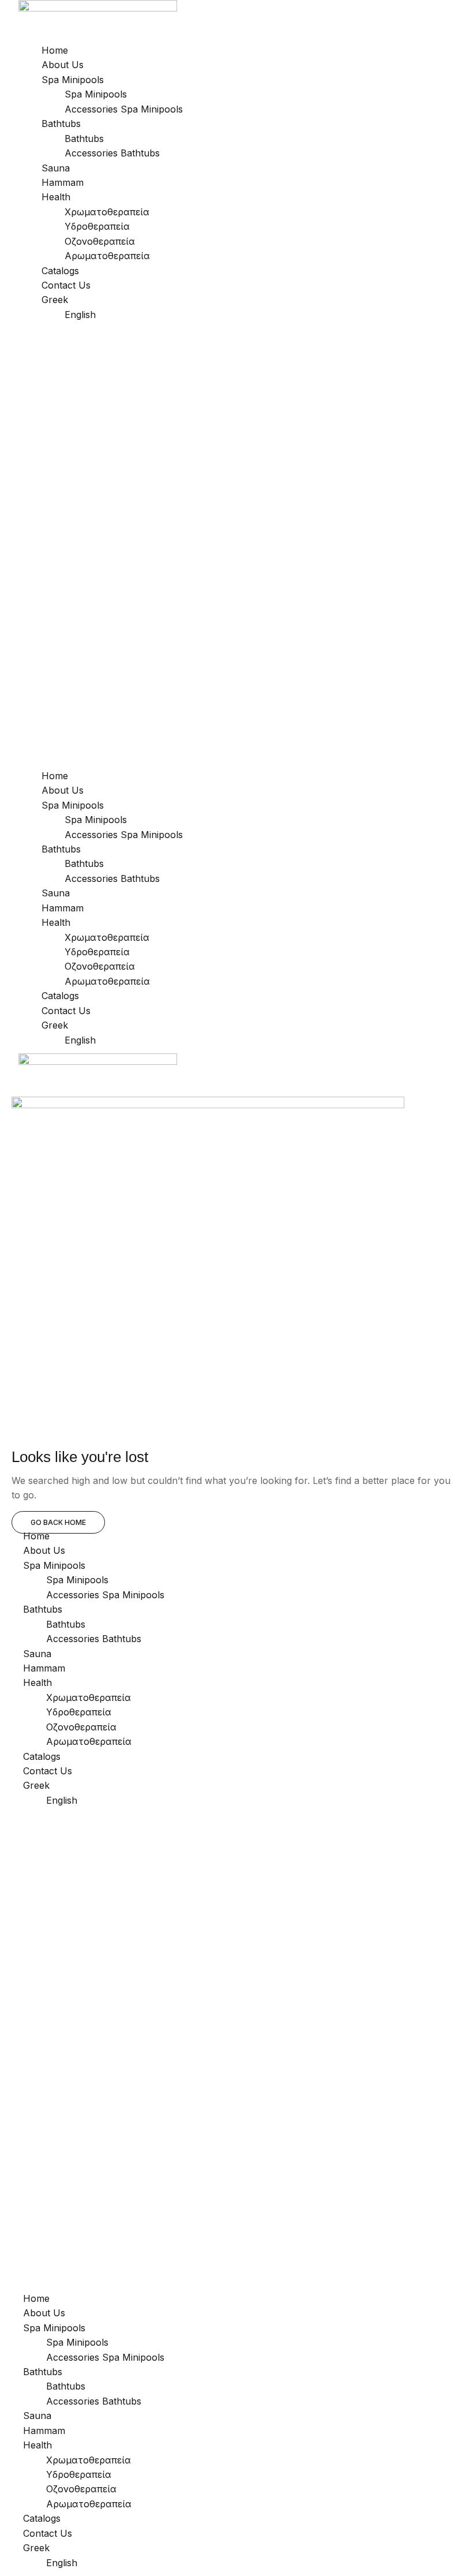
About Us (63, 65)
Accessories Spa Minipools (124, 109)
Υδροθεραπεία (97, 226)
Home (55, 50)
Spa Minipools (73, 80)
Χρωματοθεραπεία (107, 212)
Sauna (56, 168)
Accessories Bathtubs (112, 153)
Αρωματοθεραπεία (107, 256)
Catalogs (60, 271)
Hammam (63, 182)
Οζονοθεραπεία (100, 241)
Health (56, 197)
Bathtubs (61, 124)
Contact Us (66, 285)
